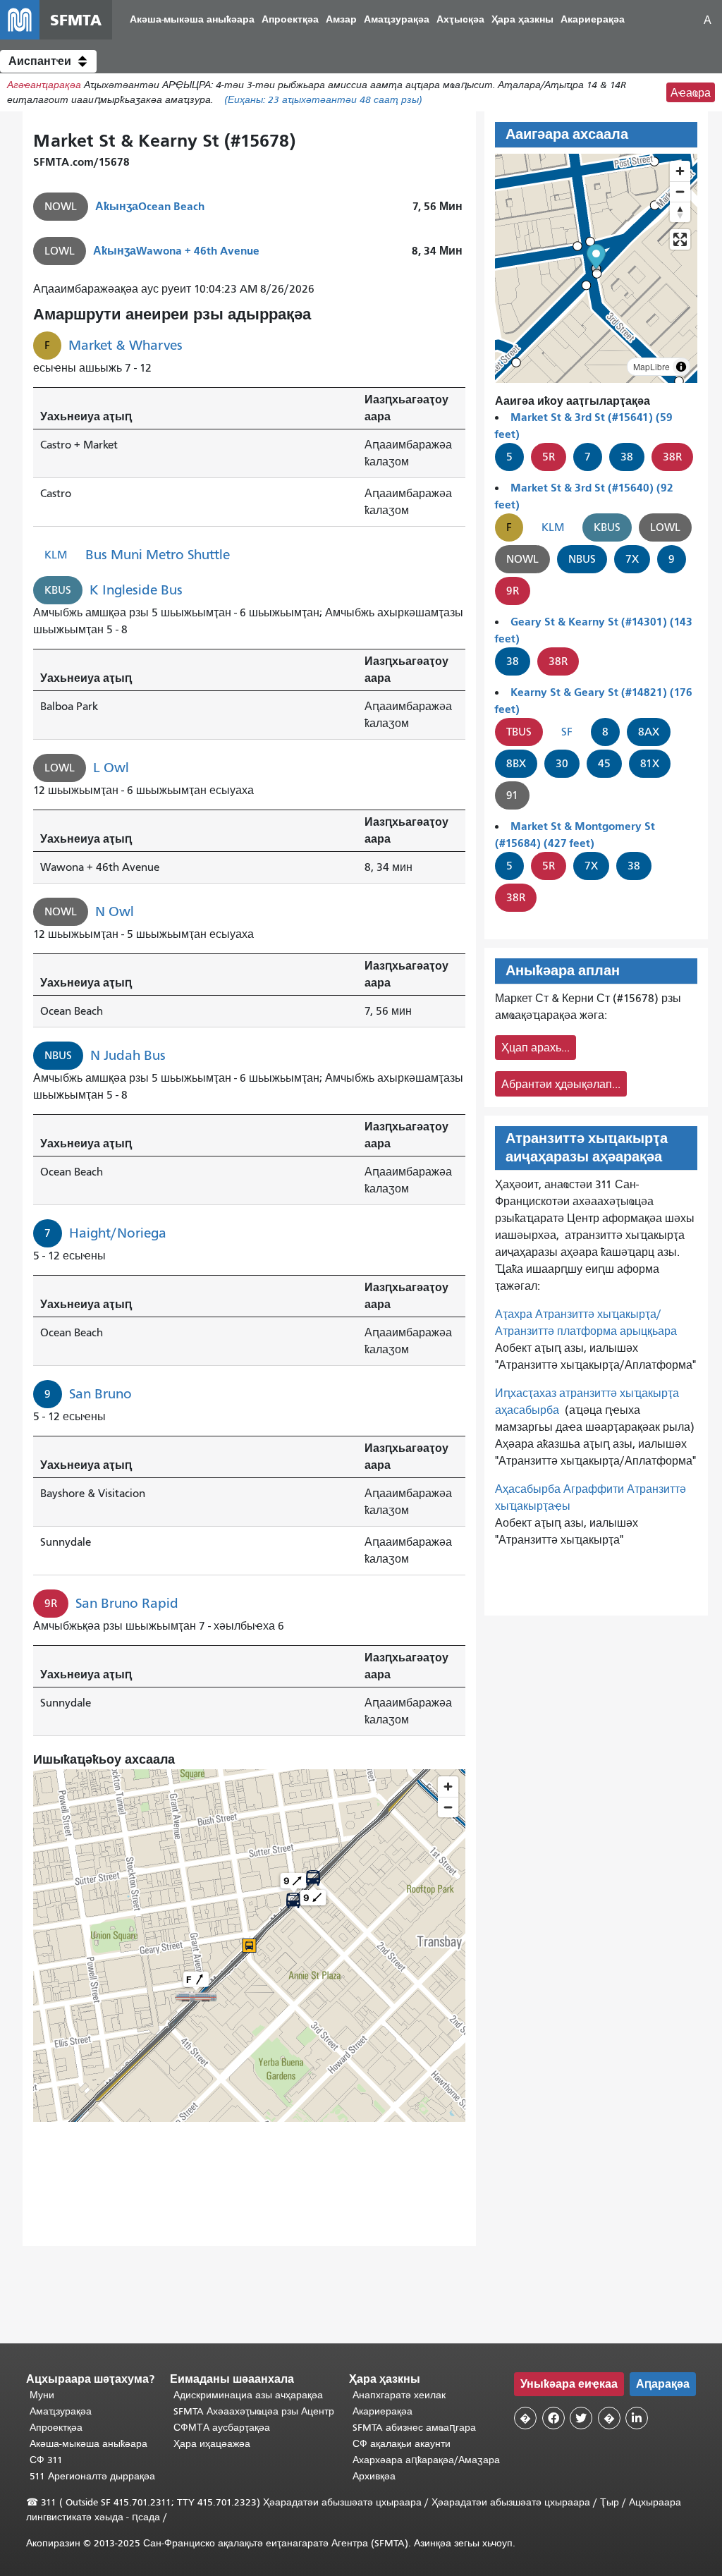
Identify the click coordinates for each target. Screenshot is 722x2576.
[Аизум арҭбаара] (680, 171)
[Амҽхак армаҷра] (680, 191)
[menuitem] (192, 20)
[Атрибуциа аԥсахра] (681, 367)
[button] (48, 61)
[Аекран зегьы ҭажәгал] (680, 239)
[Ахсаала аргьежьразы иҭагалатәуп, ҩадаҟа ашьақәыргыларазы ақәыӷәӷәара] (680, 212)
